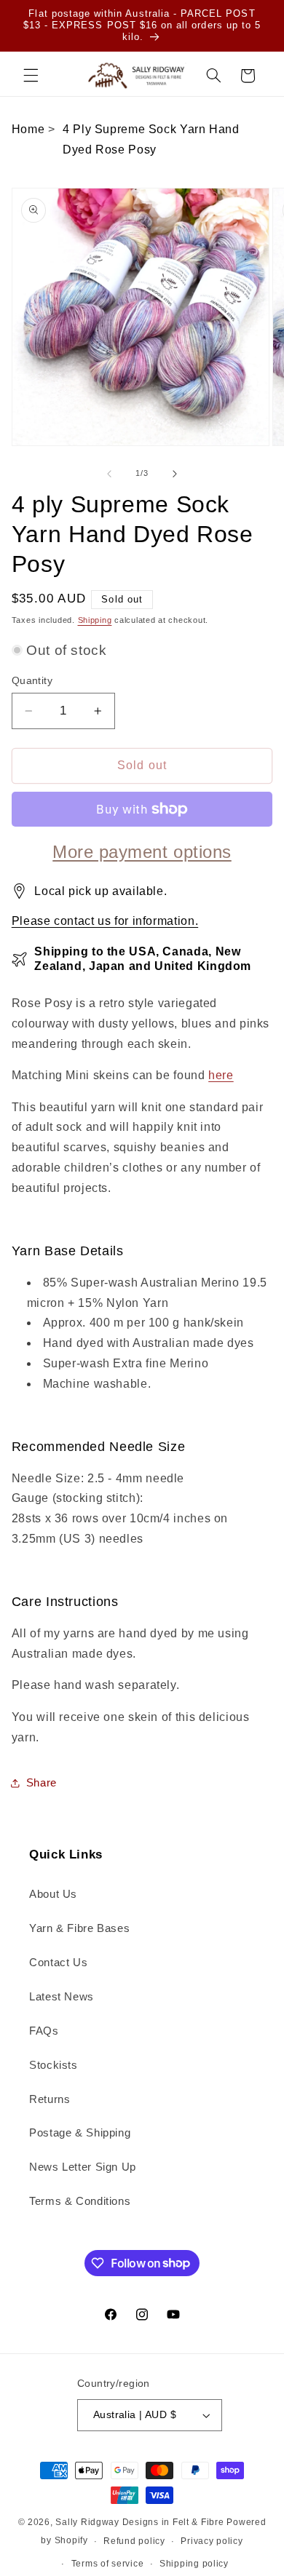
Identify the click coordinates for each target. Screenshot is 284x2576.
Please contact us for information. (105, 921)
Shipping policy (194, 2564)
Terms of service (108, 2564)
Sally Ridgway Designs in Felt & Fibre (139, 2522)
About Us (53, 1894)
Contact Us (58, 1963)
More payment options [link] (142, 852)
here (221, 1075)
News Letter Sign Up (83, 2167)
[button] (31, 76)
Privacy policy (212, 2541)
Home (28, 129)
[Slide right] (175, 474)
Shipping (95, 620)
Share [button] (42, 1783)
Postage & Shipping (80, 2133)
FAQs (44, 2031)
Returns (50, 2099)
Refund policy (134, 2541)
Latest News (62, 1997)
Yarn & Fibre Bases (79, 1928)
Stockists (54, 2065)
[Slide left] (109, 474)
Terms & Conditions (80, 2201)
